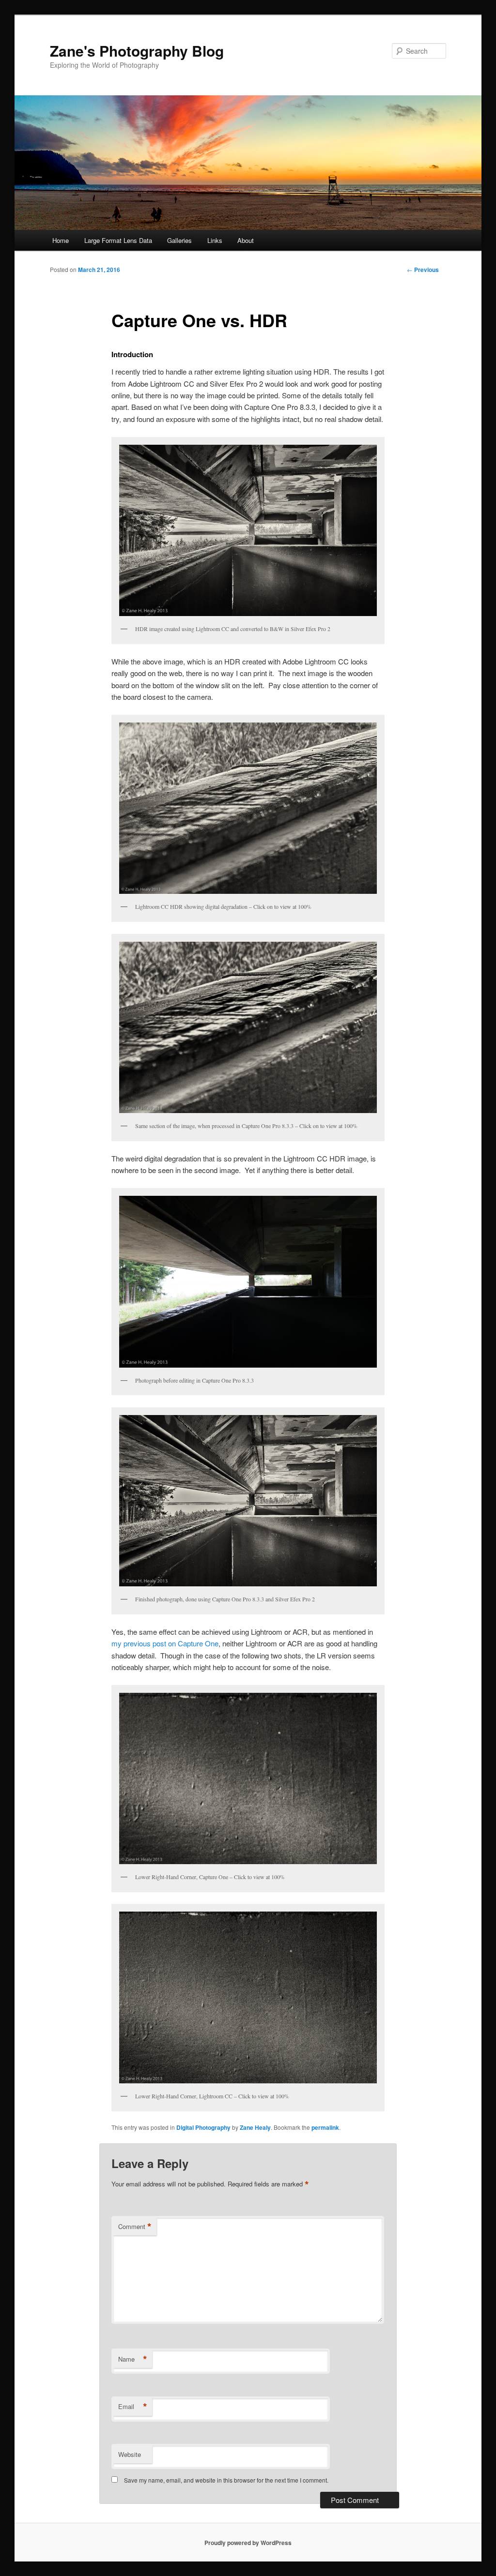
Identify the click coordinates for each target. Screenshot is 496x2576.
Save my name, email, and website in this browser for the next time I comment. (226, 2480)
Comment (135, 2227)
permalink (325, 2127)
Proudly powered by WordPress (248, 2543)
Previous (423, 270)
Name (133, 2359)
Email (133, 2407)
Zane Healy (255, 2127)
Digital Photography (203, 2127)
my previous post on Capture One (165, 1643)
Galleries (179, 240)
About (246, 240)
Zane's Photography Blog (137, 51)
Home (61, 240)
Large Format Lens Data (118, 240)
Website (130, 2454)
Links (215, 240)
